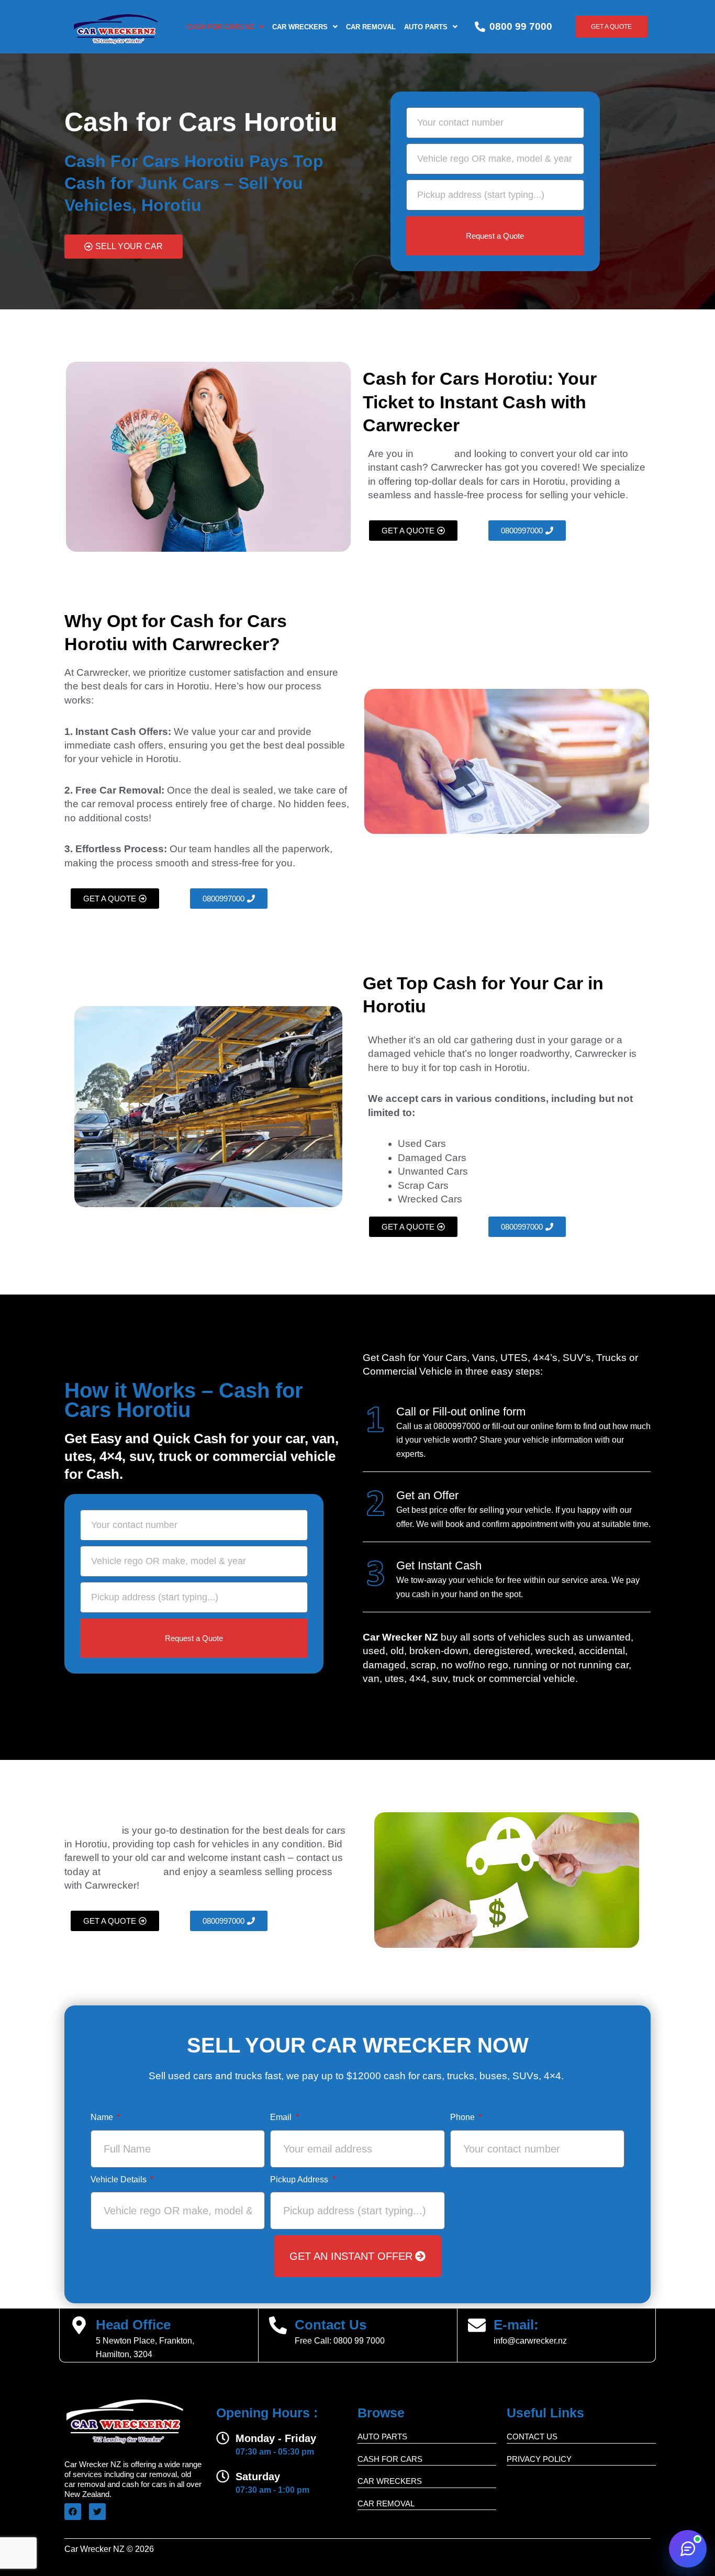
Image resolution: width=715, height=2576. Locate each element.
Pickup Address (300, 2179)
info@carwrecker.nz (530, 2341)
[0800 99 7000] (480, 27)
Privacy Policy (539, 2459)
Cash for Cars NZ (220, 27)
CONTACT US (532, 2436)
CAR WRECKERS (300, 27)
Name (103, 2117)
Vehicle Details (120, 2179)
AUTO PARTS (382, 2436)
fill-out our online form (532, 1426)
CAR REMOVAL (371, 27)
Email (282, 2117)
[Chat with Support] (688, 2549)
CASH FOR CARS (390, 2459)
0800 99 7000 (521, 26)
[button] (225, 27)
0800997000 (457, 1426)
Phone (463, 2117)
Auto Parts (426, 27)
